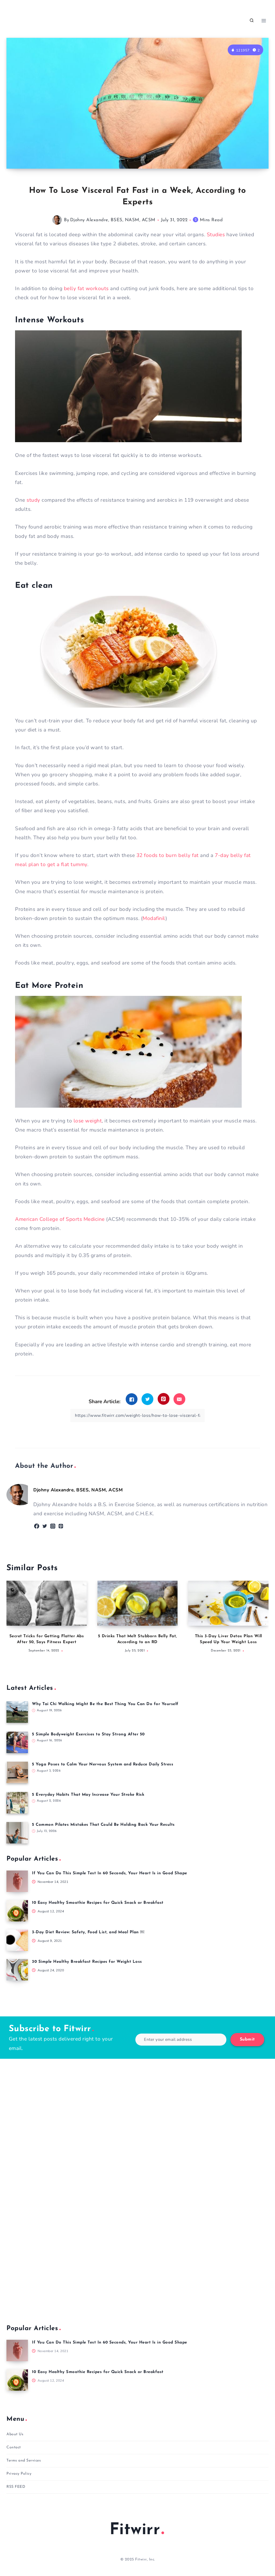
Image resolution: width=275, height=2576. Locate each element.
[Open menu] (264, 21)
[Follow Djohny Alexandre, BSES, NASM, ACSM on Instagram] (53, 1526)
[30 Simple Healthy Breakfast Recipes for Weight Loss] (17, 1970)
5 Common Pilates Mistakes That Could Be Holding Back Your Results (103, 1825)
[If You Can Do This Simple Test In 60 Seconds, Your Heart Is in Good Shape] (17, 1881)
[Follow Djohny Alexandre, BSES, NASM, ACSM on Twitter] (45, 1526)
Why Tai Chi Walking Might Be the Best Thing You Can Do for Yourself (105, 1704)
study (33, 500)
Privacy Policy (19, 2474)
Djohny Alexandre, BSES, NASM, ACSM (113, 220)
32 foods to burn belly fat (168, 855)
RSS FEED (16, 2487)
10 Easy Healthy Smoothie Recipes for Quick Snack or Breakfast (98, 1903)
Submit (247, 2039)
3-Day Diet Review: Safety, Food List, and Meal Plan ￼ (88, 1932)
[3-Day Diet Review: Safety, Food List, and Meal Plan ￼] (17, 1940)
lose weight (88, 1121)
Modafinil (154, 918)
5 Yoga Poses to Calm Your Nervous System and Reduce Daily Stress (103, 1764)
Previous (13, 1620)
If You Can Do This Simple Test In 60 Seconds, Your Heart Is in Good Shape (110, 1873)
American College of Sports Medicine (60, 1219)
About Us (15, 2434)
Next (262, 1620)
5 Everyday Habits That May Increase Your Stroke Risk (88, 1795)
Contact (14, 2447)
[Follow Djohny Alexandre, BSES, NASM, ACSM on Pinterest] (61, 1526)
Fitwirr (135, 2530)
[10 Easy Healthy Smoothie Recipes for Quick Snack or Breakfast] (17, 1911)
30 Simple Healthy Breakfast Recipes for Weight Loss (87, 1962)
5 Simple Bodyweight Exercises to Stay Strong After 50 (88, 1734)
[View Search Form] (252, 21)
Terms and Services (24, 2461)
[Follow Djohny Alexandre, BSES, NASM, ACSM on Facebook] (37, 1526)
